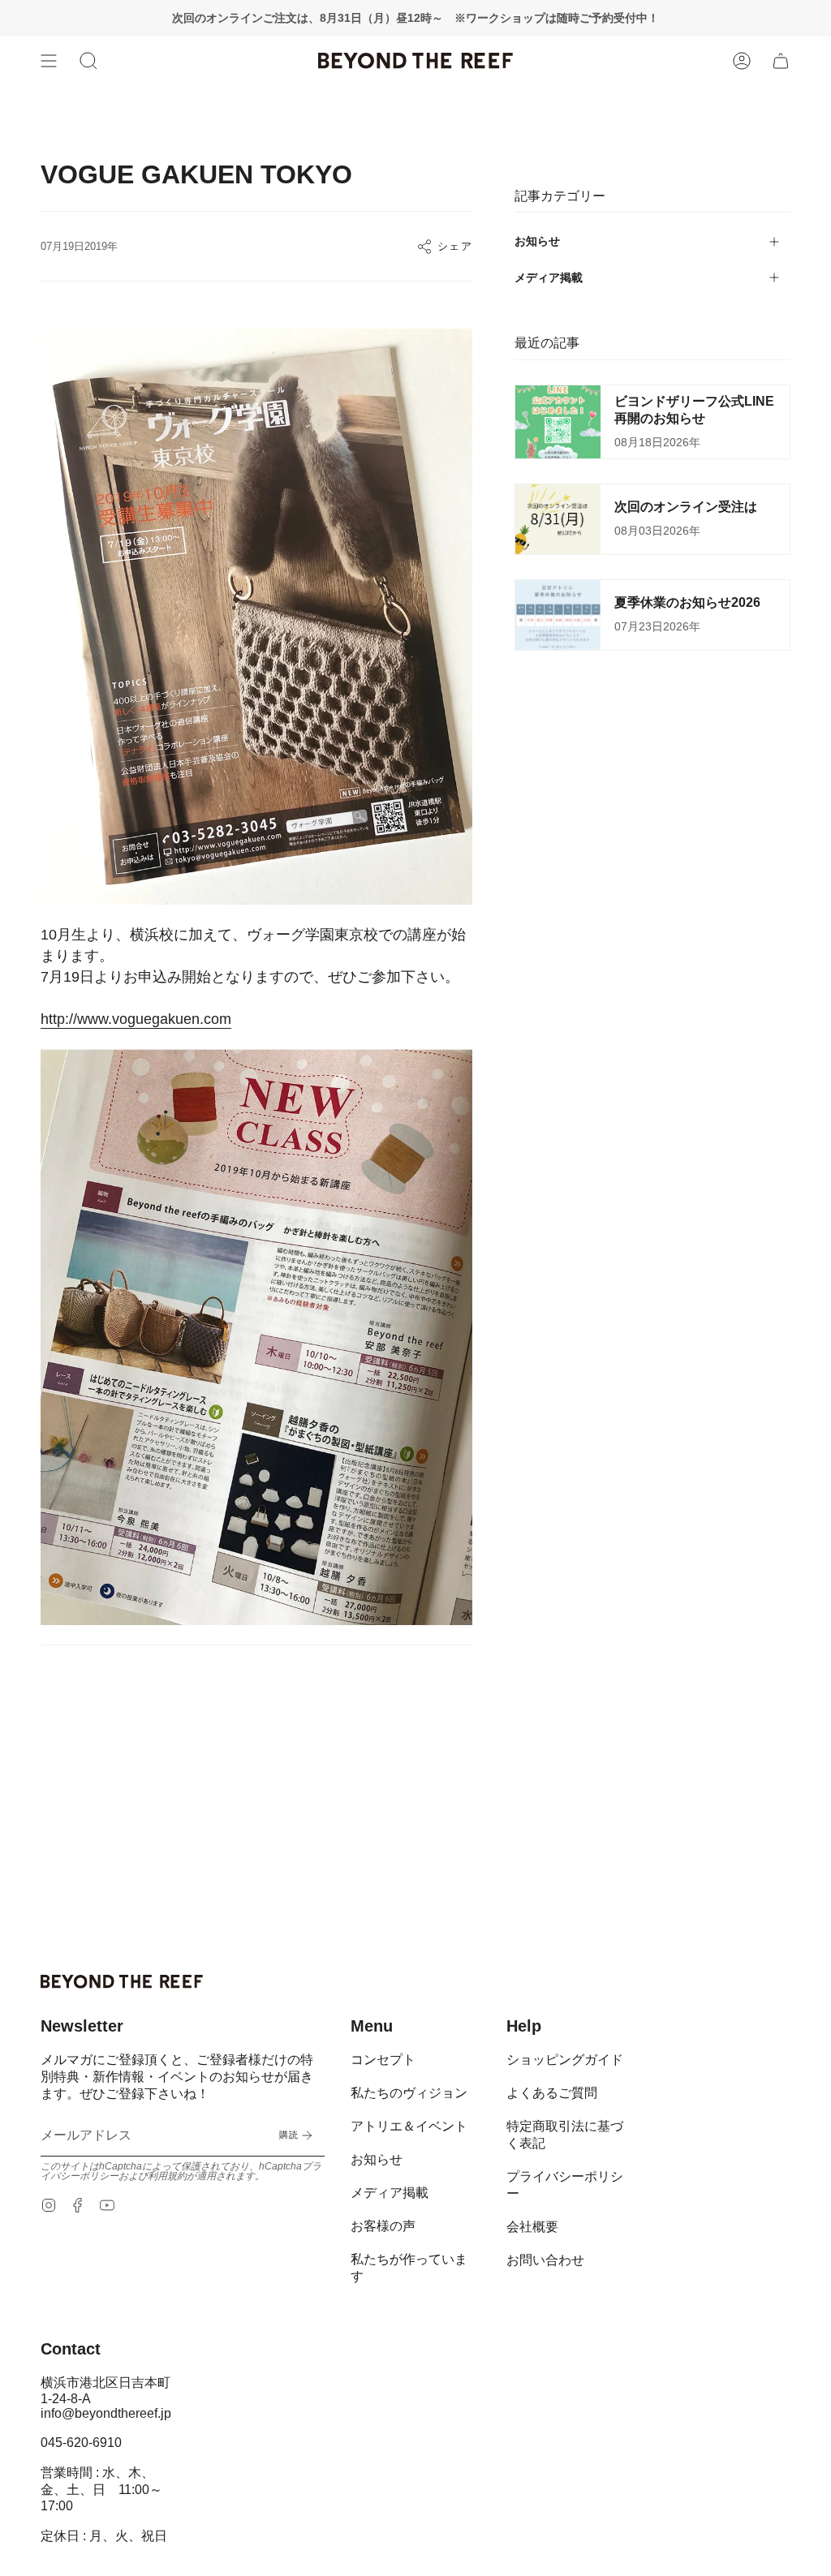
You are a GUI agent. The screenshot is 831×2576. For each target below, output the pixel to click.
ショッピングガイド (565, 2060)
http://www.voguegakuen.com (136, 1019)
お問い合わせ (545, 2260)
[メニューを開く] (49, 61)
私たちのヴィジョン (409, 2093)
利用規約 (167, 2176)
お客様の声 (383, 2226)
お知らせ (537, 241)
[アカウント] (742, 61)
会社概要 (532, 2227)
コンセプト (383, 2060)
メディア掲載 (549, 277)
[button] (88, 61)
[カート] (781, 61)
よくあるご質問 (552, 2093)
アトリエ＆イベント (409, 2126)
